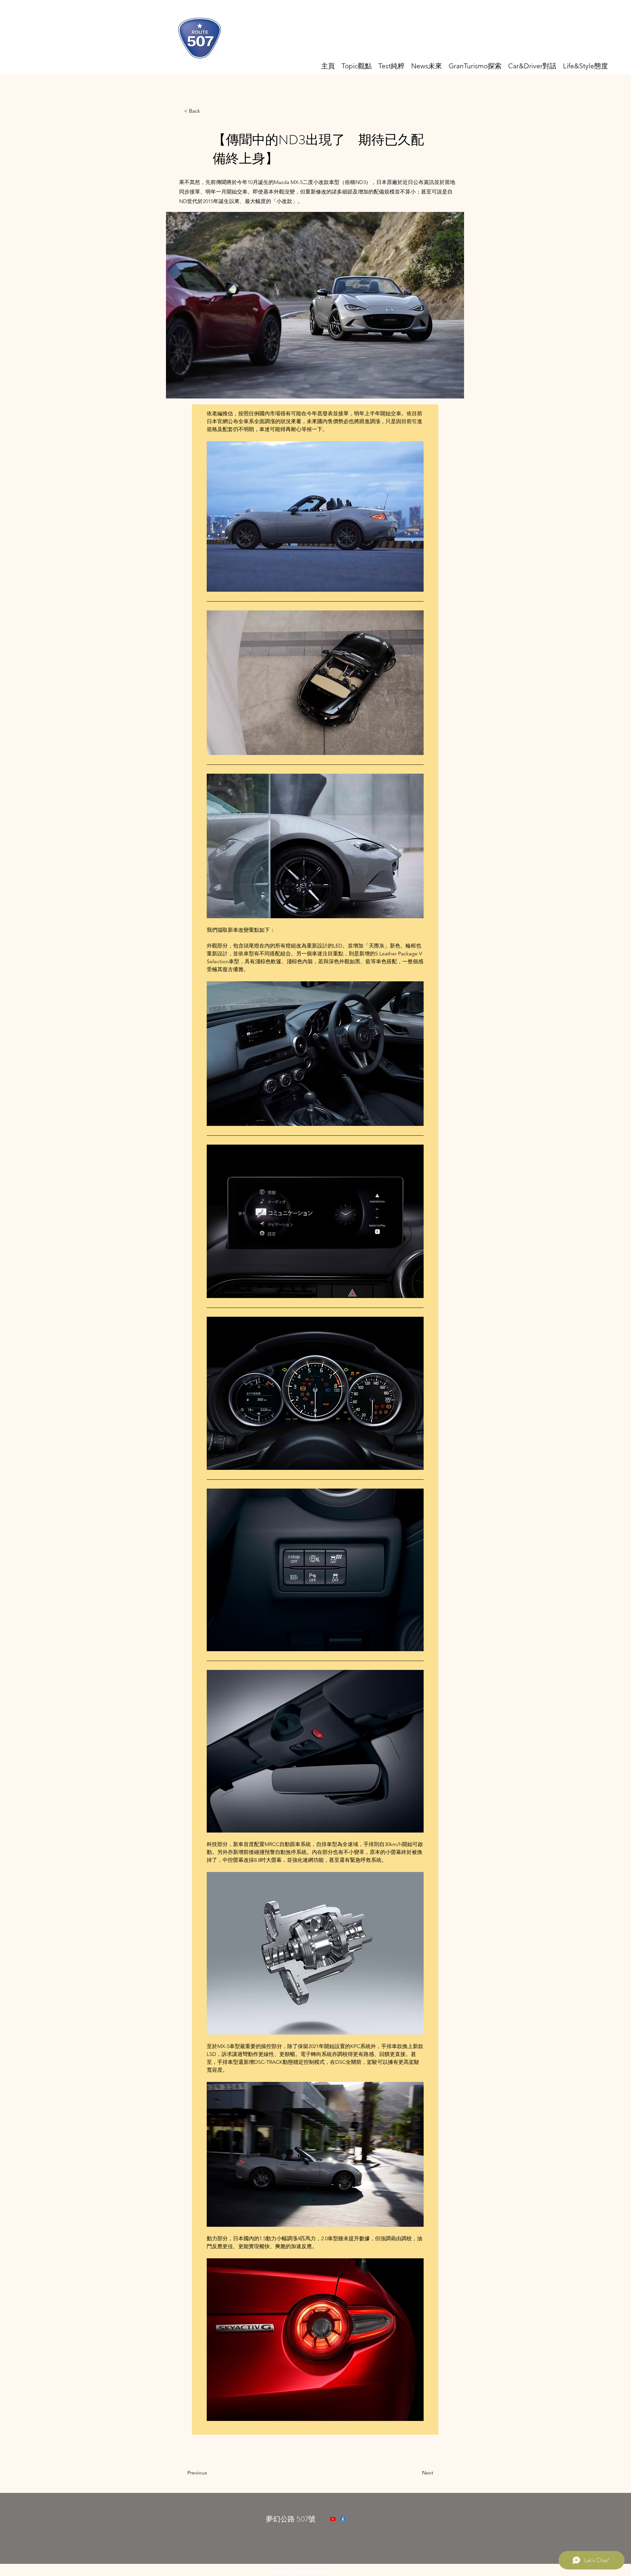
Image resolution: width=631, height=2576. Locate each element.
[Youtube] (333, 2519)
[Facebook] (343, 2519)
